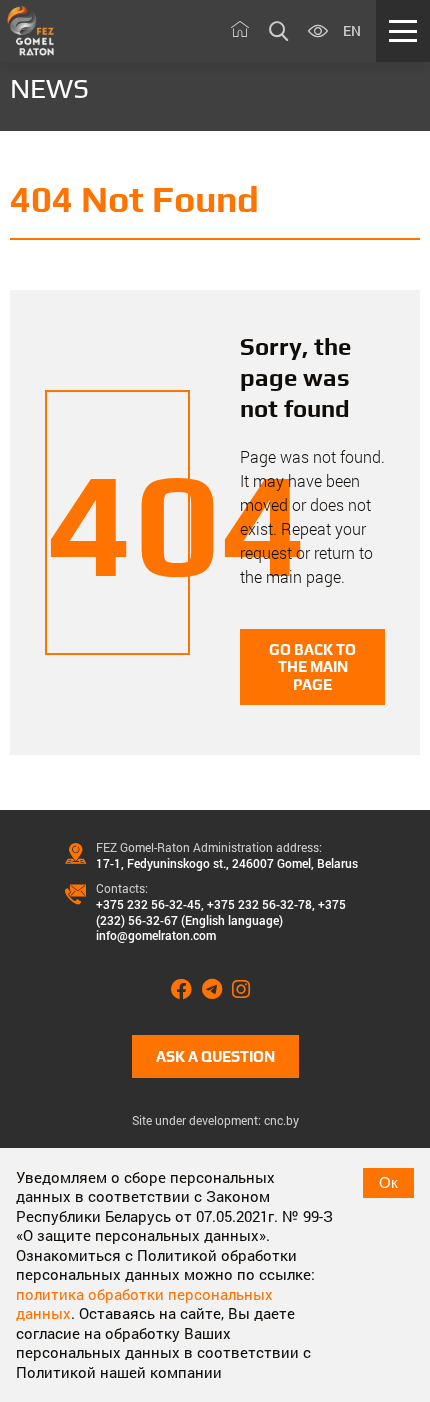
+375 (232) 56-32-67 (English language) (221, 912)
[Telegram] (217, 990)
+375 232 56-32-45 (148, 904)
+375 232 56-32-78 (259, 904)
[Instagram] (246, 990)
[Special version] (318, 32)
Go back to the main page (312, 667)
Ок (388, 1182)
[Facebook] (186, 990)
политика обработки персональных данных (144, 1304)
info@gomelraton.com (156, 935)
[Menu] (403, 31)
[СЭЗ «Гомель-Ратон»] (31, 31)
